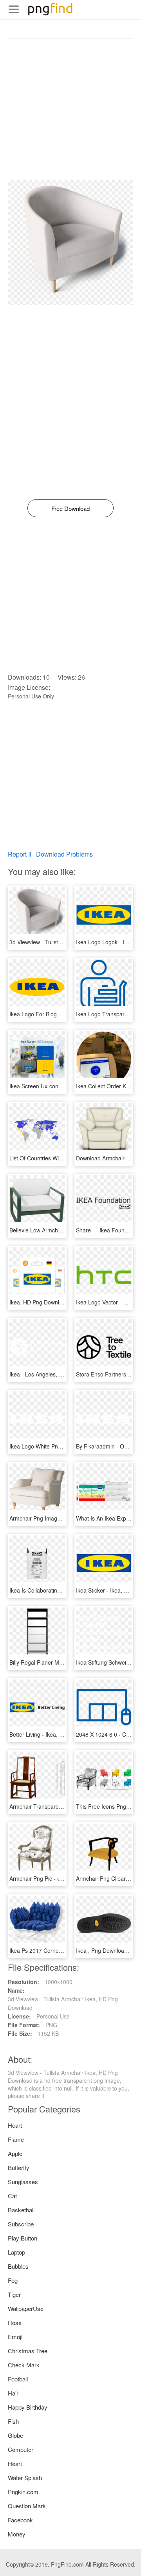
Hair (13, 2393)
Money (17, 2534)
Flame (16, 2139)
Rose (15, 2323)
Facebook (20, 2520)
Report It (20, 854)
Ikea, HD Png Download (39, 1302)
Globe (15, 2435)
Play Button (23, 2238)
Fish (13, 2421)
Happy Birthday (28, 2407)
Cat (12, 2196)
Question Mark (27, 2506)
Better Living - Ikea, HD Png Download (57, 1734)
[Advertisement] (70, 109)
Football (18, 2379)
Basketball (21, 2210)
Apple (15, 2153)
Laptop (16, 2252)
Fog (13, 2280)
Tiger (14, 2294)
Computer (21, 2449)
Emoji (15, 2337)
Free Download (70, 508)
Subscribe (21, 2224)
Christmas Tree (28, 2351)
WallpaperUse (26, 2308)
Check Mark (24, 2365)
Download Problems (64, 854)
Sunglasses (23, 2182)
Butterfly (19, 2167)
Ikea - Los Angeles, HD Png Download (57, 1374)
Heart (15, 2125)
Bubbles (18, 2266)
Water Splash (25, 2478)
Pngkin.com (23, 2492)
